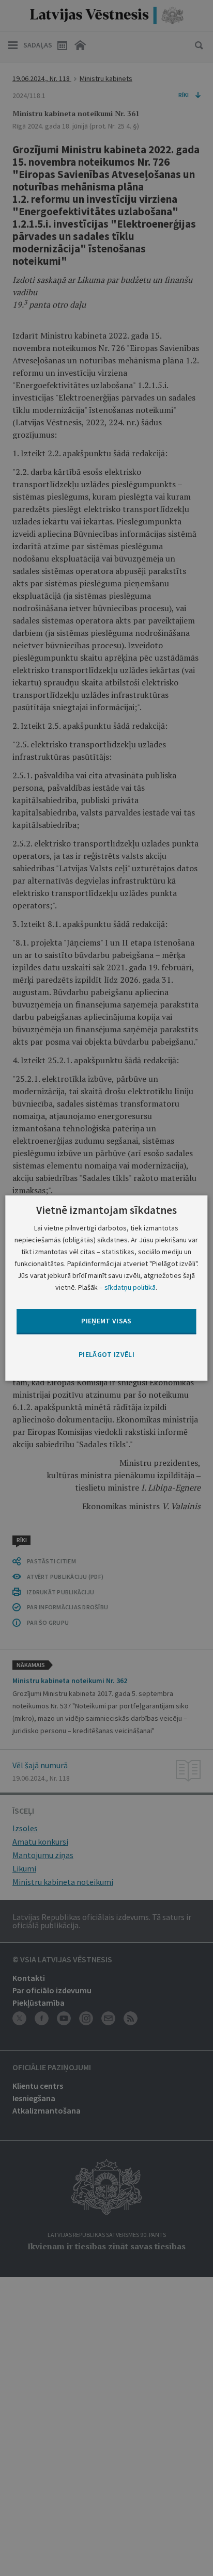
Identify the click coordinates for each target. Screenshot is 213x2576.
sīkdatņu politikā (130, 1287)
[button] (106, 1355)
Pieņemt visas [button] (106, 1321)
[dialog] (106, 1288)
